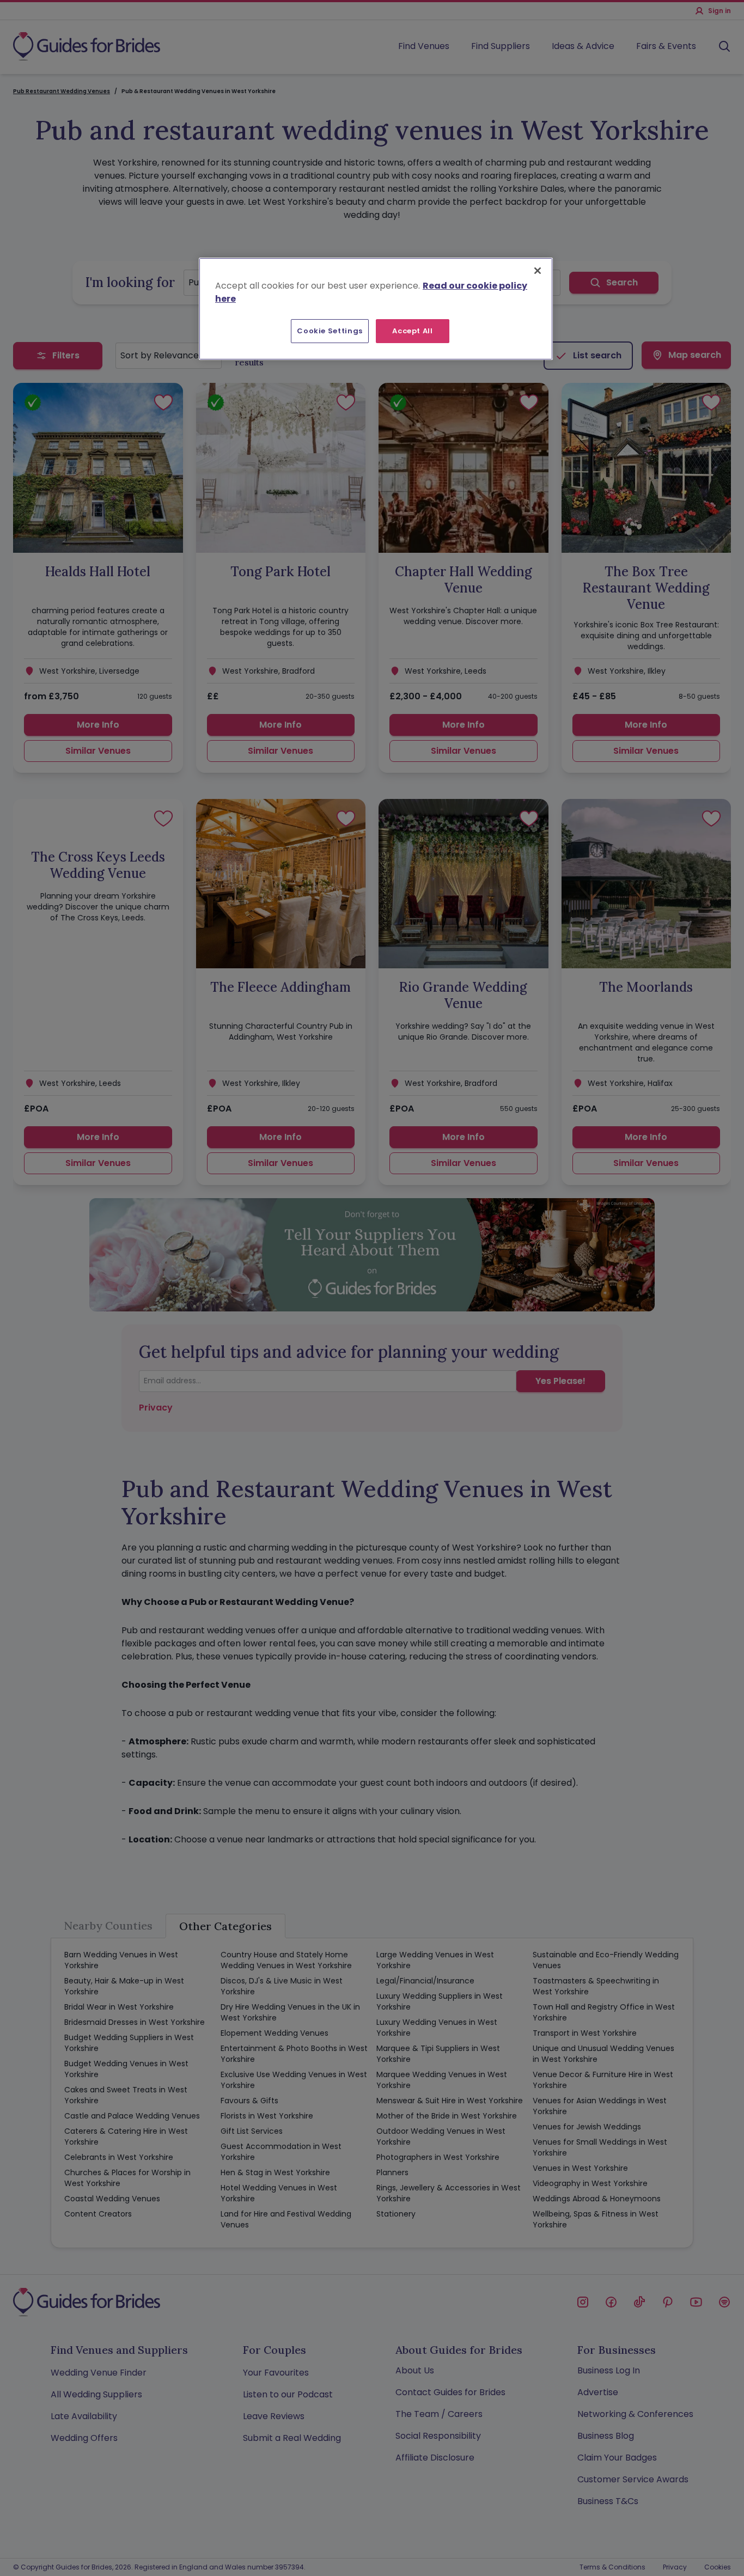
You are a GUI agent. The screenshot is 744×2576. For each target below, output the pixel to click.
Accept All (413, 331)
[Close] (538, 271)
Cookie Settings (330, 331)
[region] (376, 309)
